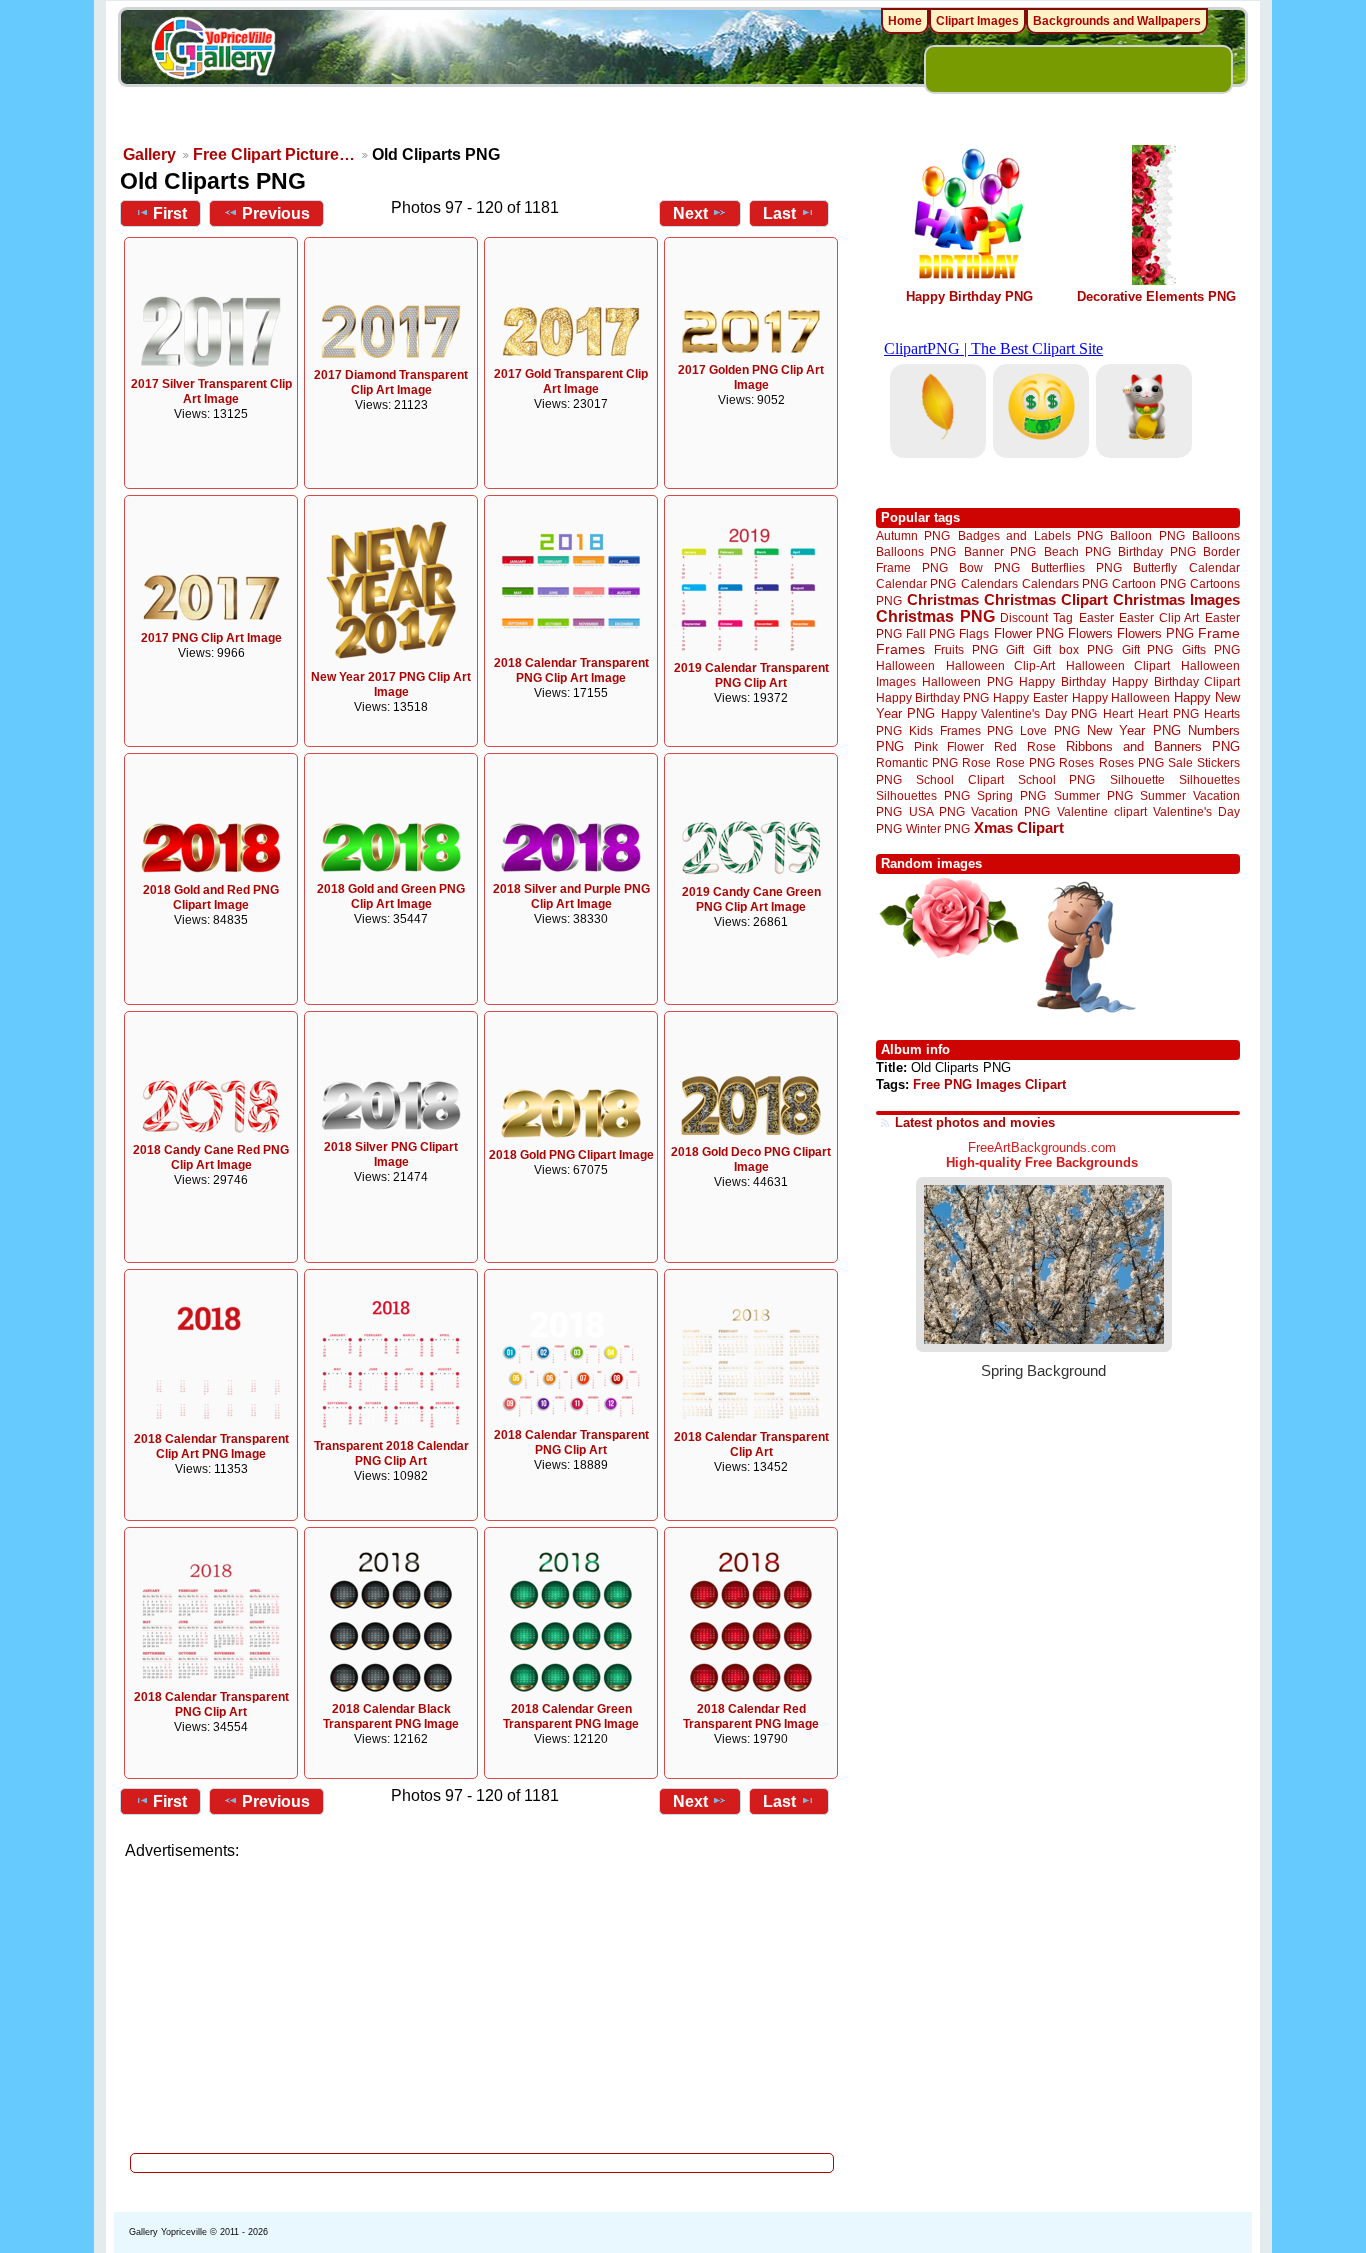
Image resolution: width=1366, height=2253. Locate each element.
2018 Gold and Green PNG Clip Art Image (391, 896)
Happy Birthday (1062, 681)
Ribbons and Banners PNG (1153, 746)
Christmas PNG (935, 616)
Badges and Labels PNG (1030, 535)
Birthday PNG (1156, 551)
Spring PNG (1011, 795)
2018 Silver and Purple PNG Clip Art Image (571, 896)
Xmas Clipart (1019, 827)
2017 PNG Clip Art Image (211, 638)
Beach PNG (1077, 551)
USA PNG (937, 811)
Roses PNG (1131, 763)
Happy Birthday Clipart (1176, 681)
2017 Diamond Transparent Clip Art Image (391, 382)
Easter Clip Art (1159, 617)
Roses (1076, 763)
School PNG (1056, 779)
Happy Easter (1030, 697)
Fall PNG (930, 633)
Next (690, 213)
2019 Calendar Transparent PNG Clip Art (751, 675)
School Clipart (959, 779)
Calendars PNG (1065, 583)
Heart (1118, 713)
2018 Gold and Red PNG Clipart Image (211, 897)
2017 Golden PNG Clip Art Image (751, 377)
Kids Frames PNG (961, 730)
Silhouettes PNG (923, 795)
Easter (1096, 617)
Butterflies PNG (1076, 567)
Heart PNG (1168, 713)
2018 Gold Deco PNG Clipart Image (751, 1159)
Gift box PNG (1073, 649)
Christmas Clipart (1046, 599)
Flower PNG (1029, 633)
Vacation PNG (1010, 811)
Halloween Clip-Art (1001, 665)
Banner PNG (1000, 551)
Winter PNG (938, 828)
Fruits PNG (966, 649)
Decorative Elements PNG (1156, 296)
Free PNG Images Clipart (989, 1084)
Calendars (989, 583)
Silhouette (1137, 779)
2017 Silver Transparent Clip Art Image (211, 391)
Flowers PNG (1155, 633)
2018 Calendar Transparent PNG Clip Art (571, 1442)
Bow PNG (989, 567)
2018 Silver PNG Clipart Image (391, 1154)
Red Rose (1024, 746)
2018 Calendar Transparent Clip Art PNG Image (211, 1446)
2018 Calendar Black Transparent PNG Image (391, 1716)
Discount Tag (1036, 617)
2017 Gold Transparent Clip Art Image (571, 381)
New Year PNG (1134, 730)
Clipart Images (977, 21)
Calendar (1214, 567)
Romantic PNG (917, 763)
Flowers (1090, 633)
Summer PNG (1093, 795)
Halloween (905, 665)
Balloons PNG (916, 551)
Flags (974, 633)
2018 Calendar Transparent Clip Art (751, 1444)
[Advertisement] (483, 2000)
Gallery (149, 154)
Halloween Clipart (1118, 665)
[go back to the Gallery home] (213, 51)
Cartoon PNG (1148, 583)
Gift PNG (1148, 649)
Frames (900, 649)
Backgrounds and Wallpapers (1117, 21)
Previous (276, 213)
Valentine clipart (1102, 811)
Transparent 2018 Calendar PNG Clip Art (391, 1453)
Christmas (943, 599)
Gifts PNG (1211, 649)
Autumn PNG (913, 535)
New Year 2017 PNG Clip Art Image (391, 684)
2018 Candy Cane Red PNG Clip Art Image (211, 1157)
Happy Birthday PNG (969, 296)
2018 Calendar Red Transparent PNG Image (751, 1716)
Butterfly (1155, 567)
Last (779, 213)
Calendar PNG (916, 583)
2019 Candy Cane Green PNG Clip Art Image (751, 899)
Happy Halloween (1121, 697)
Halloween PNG (967, 681)
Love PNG (1049, 731)
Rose (976, 763)
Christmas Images (1176, 599)
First (170, 213)
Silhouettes (1209, 779)
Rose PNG (1025, 763)
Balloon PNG (1147, 535)
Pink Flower (949, 746)
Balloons (1216, 535)
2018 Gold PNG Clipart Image (571, 1155)
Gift (1015, 649)
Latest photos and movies (975, 1122)
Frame (1219, 633)
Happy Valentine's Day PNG (1019, 714)
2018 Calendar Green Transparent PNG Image (571, 1716)
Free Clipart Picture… (274, 154)
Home (905, 21)
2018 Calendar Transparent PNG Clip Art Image (571, 670)
